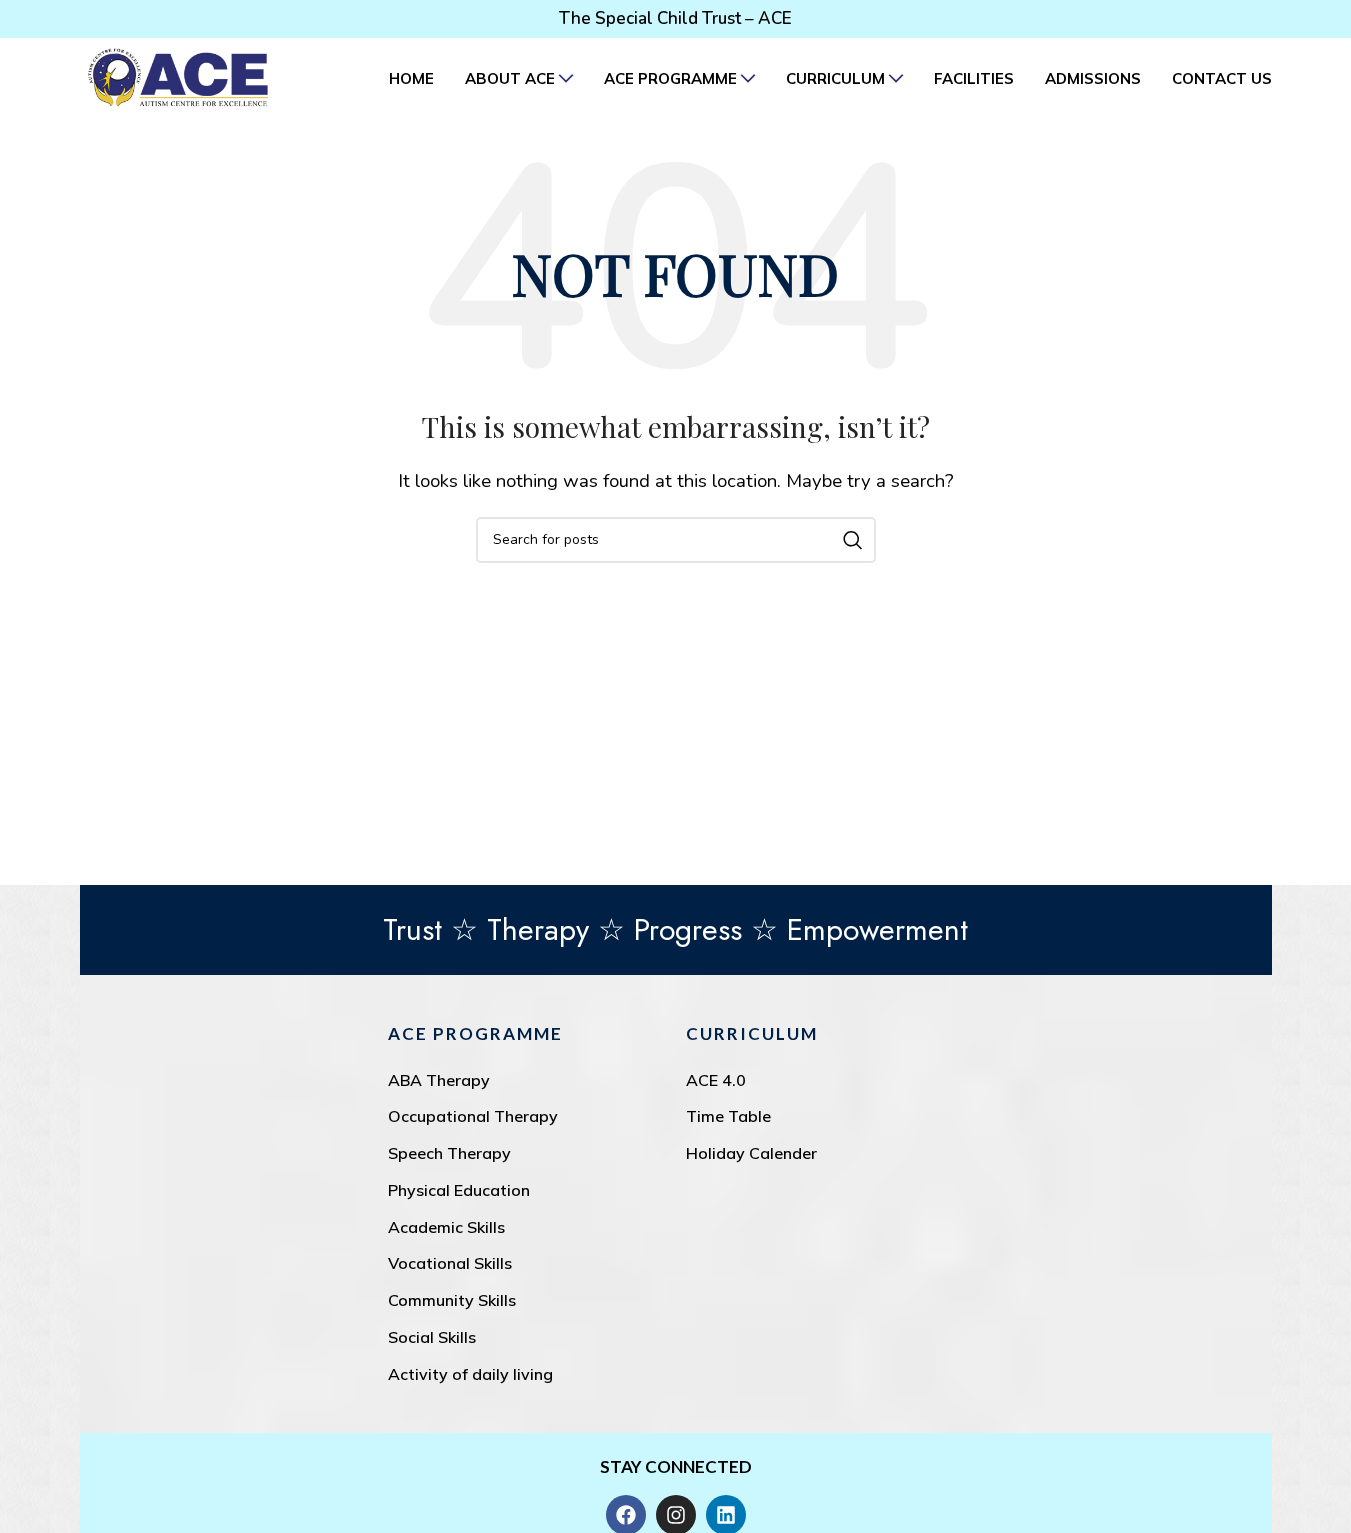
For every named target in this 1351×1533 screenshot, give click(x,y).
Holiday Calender (751, 1153)
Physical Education (459, 1190)
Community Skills (452, 1300)
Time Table (728, 1116)
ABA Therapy (439, 1080)
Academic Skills (446, 1227)
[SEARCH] (853, 540)
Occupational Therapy (473, 1116)
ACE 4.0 (716, 1080)
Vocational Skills (450, 1263)
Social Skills (432, 1337)
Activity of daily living (470, 1374)
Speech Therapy (449, 1153)
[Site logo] (178, 76)
